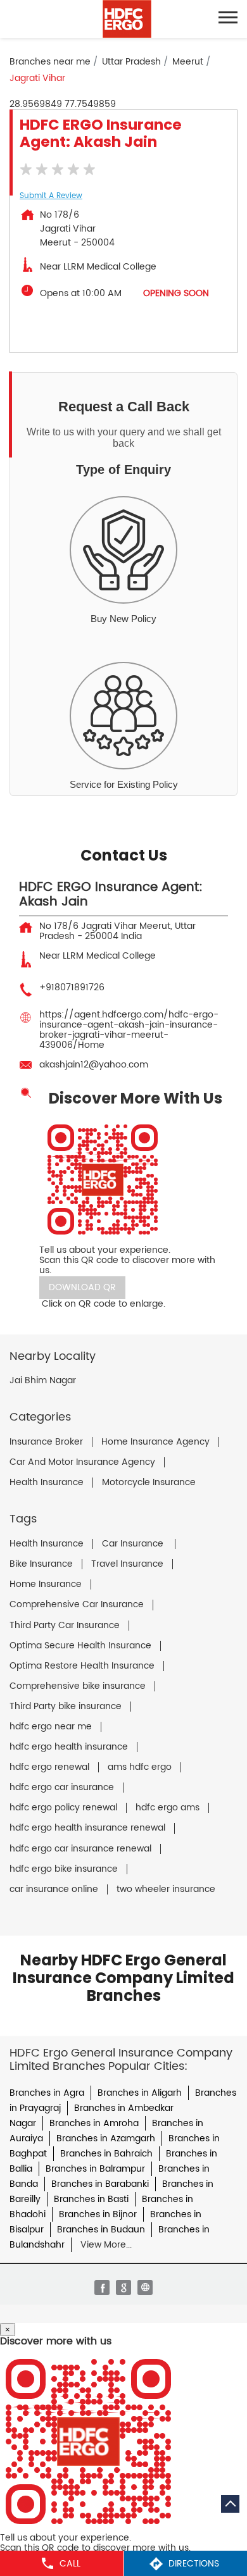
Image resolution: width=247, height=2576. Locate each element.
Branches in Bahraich (106, 2154)
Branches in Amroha (94, 2123)
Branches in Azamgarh (106, 2138)
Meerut (188, 62)
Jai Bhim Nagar (43, 1381)
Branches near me (50, 62)
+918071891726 (72, 987)
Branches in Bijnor (98, 2214)
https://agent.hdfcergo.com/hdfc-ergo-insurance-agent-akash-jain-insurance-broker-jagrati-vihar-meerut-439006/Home (129, 1030)
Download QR (82, 1287)
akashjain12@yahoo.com (94, 1065)
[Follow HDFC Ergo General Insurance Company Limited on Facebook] (102, 2287)
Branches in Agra (47, 2093)
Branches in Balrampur (95, 2169)
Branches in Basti (91, 2199)
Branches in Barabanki (100, 2184)
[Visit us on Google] (123, 2287)
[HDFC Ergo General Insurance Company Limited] (127, 19)
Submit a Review (51, 196)
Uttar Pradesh (131, 62)
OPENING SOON (176, 293)
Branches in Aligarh (140, 2093)
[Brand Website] (145, 2287)
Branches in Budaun (101, 2230)
